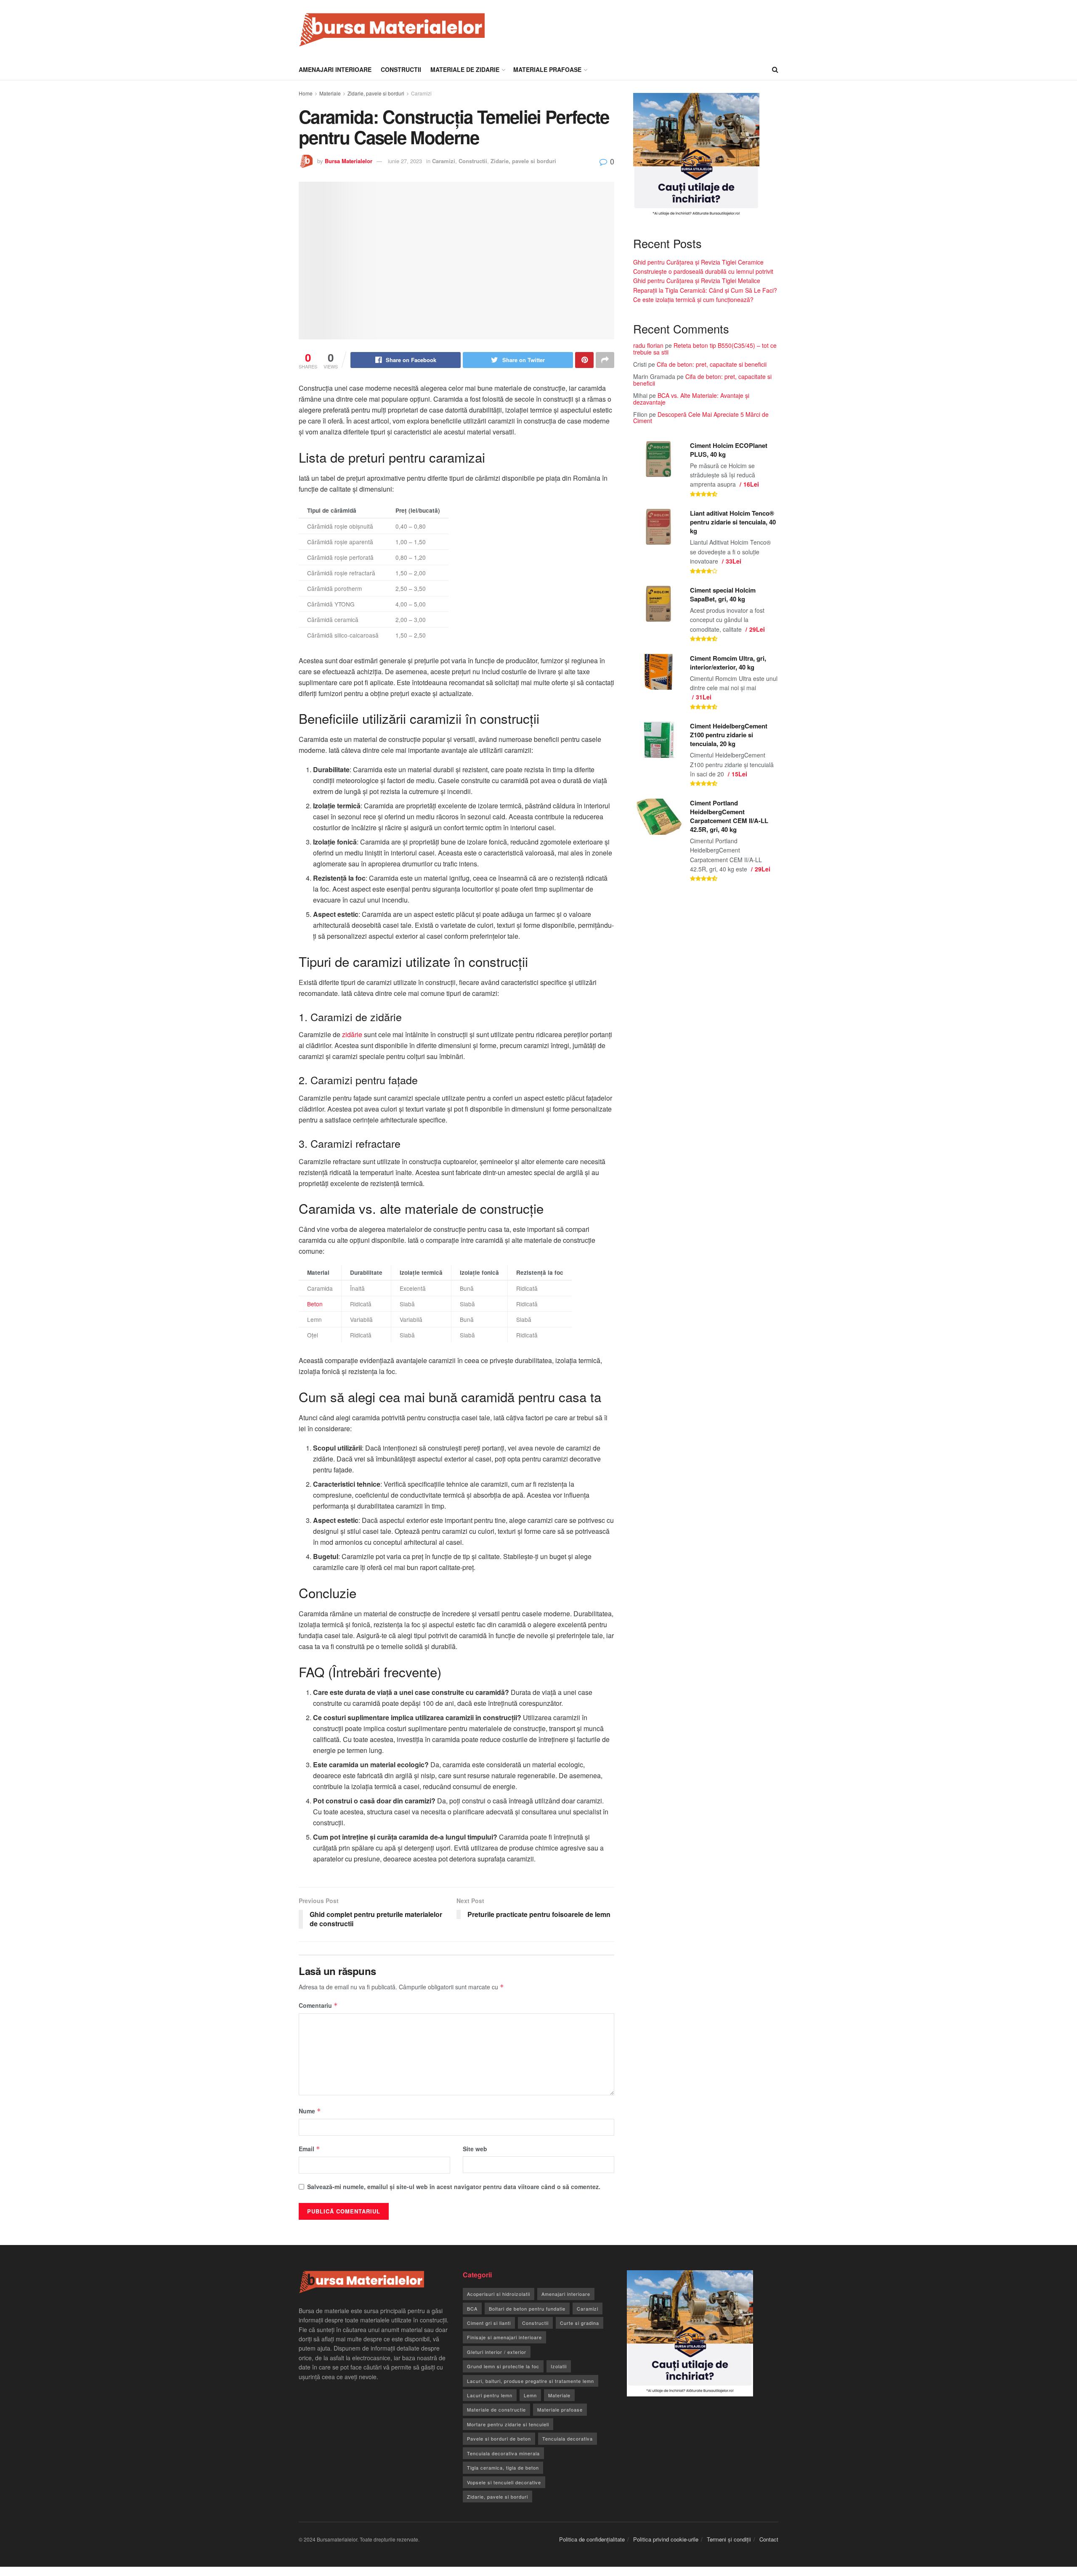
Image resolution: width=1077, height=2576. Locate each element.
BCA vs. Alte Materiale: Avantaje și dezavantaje (691, 398)
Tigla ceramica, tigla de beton (503, 2467)
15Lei (739, 774)
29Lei (757, 629)
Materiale (330, 93)
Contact (769, 2539)
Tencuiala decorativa (568, 2438)
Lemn (530, 2395)
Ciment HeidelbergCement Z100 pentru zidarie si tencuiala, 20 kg (729, 735)
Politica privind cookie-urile (666, 2539)
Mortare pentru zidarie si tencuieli (508, 2424)
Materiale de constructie (496, 2409)
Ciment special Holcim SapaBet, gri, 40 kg (723, 594)
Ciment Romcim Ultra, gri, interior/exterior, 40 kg (728, 663)
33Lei (733, 561)
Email (309, 2149)
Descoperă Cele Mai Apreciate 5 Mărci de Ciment (701, 417)
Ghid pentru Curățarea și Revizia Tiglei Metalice (697, 281)
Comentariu (318, 2005)
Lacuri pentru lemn (490, 2395)
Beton (315, 1304)
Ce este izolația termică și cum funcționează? (693, 299)
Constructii (401, 69)
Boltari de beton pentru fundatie (527, 2309)
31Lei (704, 697)
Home (306, 93)
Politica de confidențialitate (592, 2539)
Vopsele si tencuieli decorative (504, 2482)
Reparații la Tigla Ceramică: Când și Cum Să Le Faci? (705, 290)
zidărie (352, 1034)
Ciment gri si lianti (489, 2323)
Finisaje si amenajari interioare (504, 2337)
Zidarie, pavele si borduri (376, 93)
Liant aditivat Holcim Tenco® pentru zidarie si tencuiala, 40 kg (733, 522)
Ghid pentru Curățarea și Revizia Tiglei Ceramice (698, 262)
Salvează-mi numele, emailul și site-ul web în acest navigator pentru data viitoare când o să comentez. (454, 2187)
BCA (472, 2309)
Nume (310, 2111)
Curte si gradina (580, 2323)
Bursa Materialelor (349, 161)
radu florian (648, 345)
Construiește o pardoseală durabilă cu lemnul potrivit (703, 271)
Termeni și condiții (729, 2539)
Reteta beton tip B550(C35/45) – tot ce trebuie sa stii (705, 348)
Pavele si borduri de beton (499, 2438)
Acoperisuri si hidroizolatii (499, 2294)
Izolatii (559, 2366)
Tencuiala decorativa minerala (503, 2453)
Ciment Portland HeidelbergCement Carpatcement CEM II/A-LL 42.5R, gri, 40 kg (729, 816)
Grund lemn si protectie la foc (503, 2366)
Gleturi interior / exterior (497, 2352)
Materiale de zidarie (465, 69)
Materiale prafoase (547, 69)
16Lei (751, 484)
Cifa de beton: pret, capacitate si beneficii (712, 364)
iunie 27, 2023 (405, 161)
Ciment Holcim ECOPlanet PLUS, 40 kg (729, 450)
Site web (475, 2149)
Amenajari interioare (335, 69)
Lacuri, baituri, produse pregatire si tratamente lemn (531, 2381)
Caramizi (421, 93)
